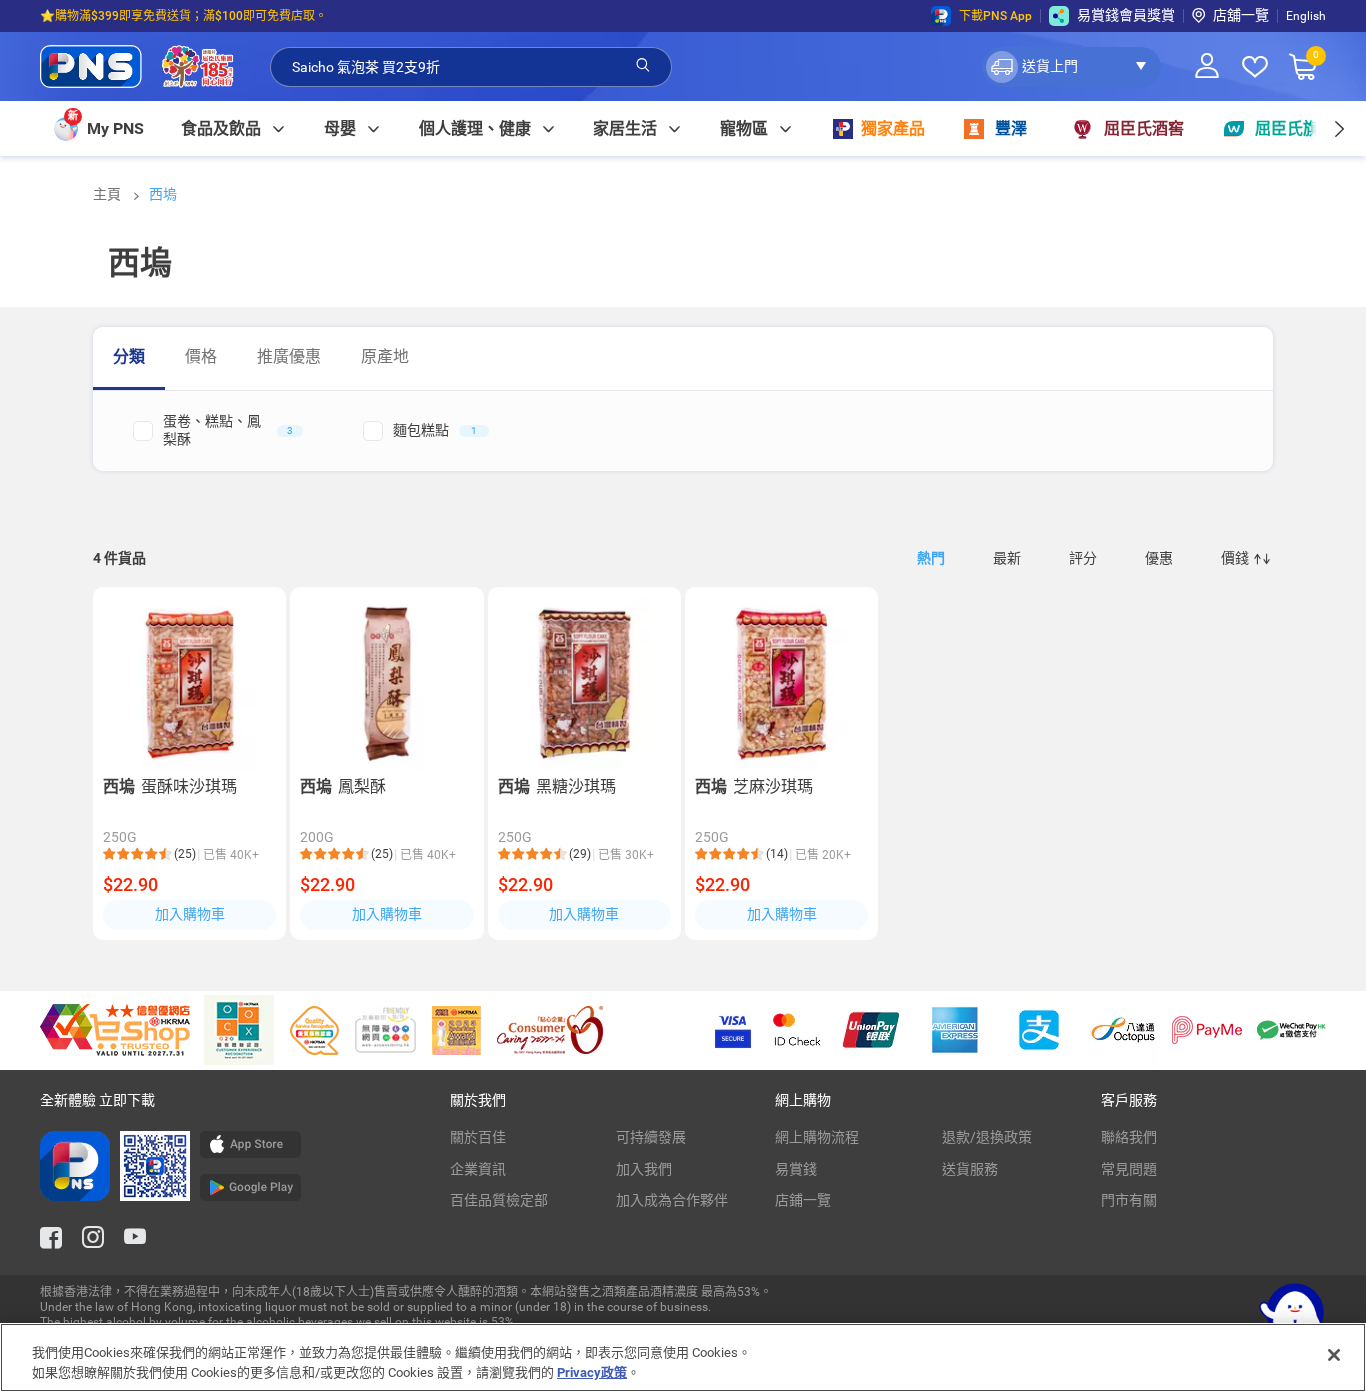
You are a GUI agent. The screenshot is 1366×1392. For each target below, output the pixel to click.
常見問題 (1129, 1169)
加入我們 (644, 1169)
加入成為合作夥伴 (672, 1200)
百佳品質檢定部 (499, 1200)
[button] (1071, 67)
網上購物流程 (817, 1137)
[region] (683, 1357)
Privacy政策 (592, 1371)
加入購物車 (190, 914)
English (1306, 16)
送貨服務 (970, 1169)
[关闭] (1334, 1355)
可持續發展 (651, 1137)
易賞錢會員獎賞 (1126, 15)
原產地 (385, 356)
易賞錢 (796, 1169)
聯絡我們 (1129, 1137)
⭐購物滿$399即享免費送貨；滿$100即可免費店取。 (183, 16)
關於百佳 (478, 1137)
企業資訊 (478, 1169)
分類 (129, 356)
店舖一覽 (1241, 15)
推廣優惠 (289, 356)
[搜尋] (643, 66)
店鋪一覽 (803, 1200)
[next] (1338, 128)
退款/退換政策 (987, 1137)
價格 (201, 356)
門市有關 (1129, 1200)
